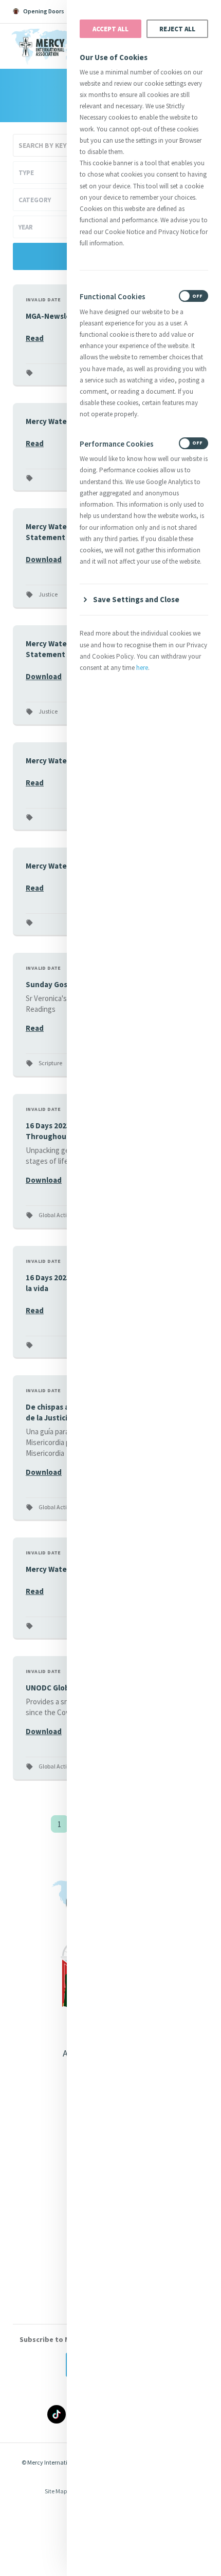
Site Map (56, 2491)
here (142, 668)
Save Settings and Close (136, 599)
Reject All (177, 29)
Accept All (110, 29)
